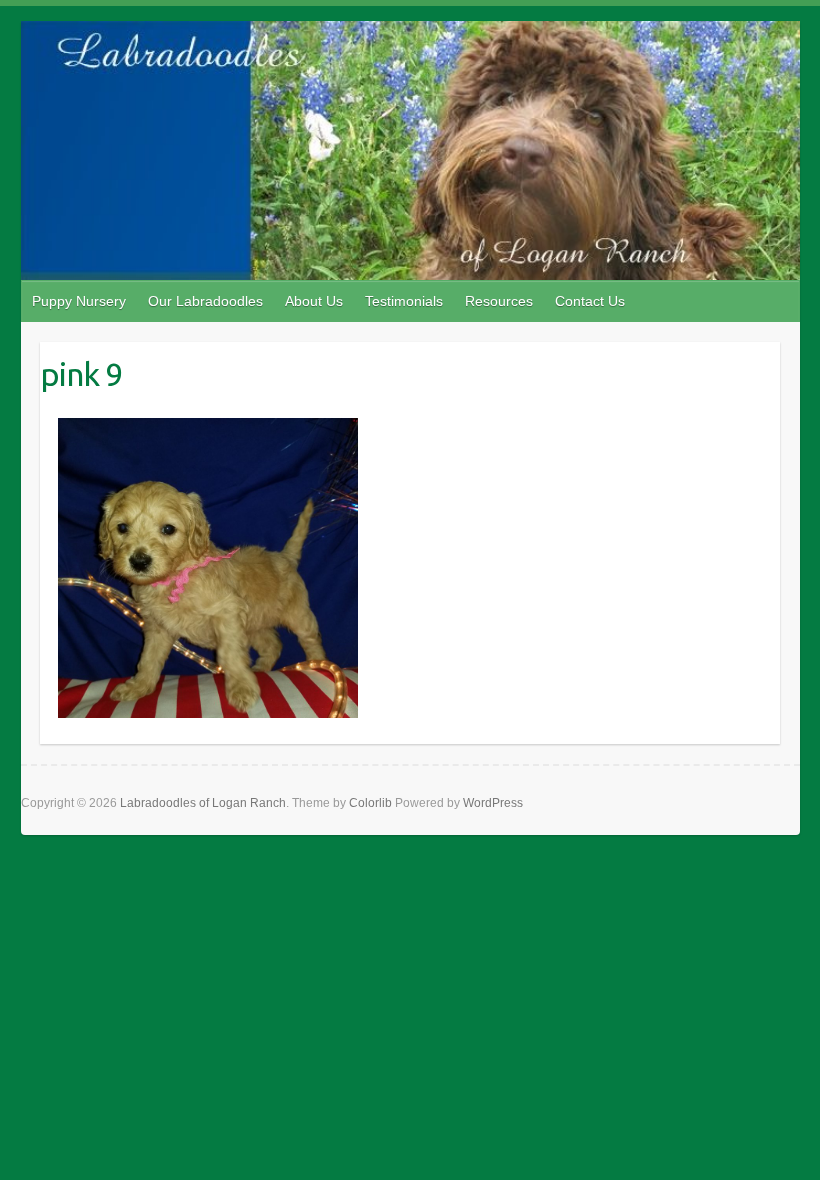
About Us (314, 301)
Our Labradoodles (205, 301)
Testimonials (404, 301)
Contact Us (590, 301)
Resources (499, 301)
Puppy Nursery (79, 301)
